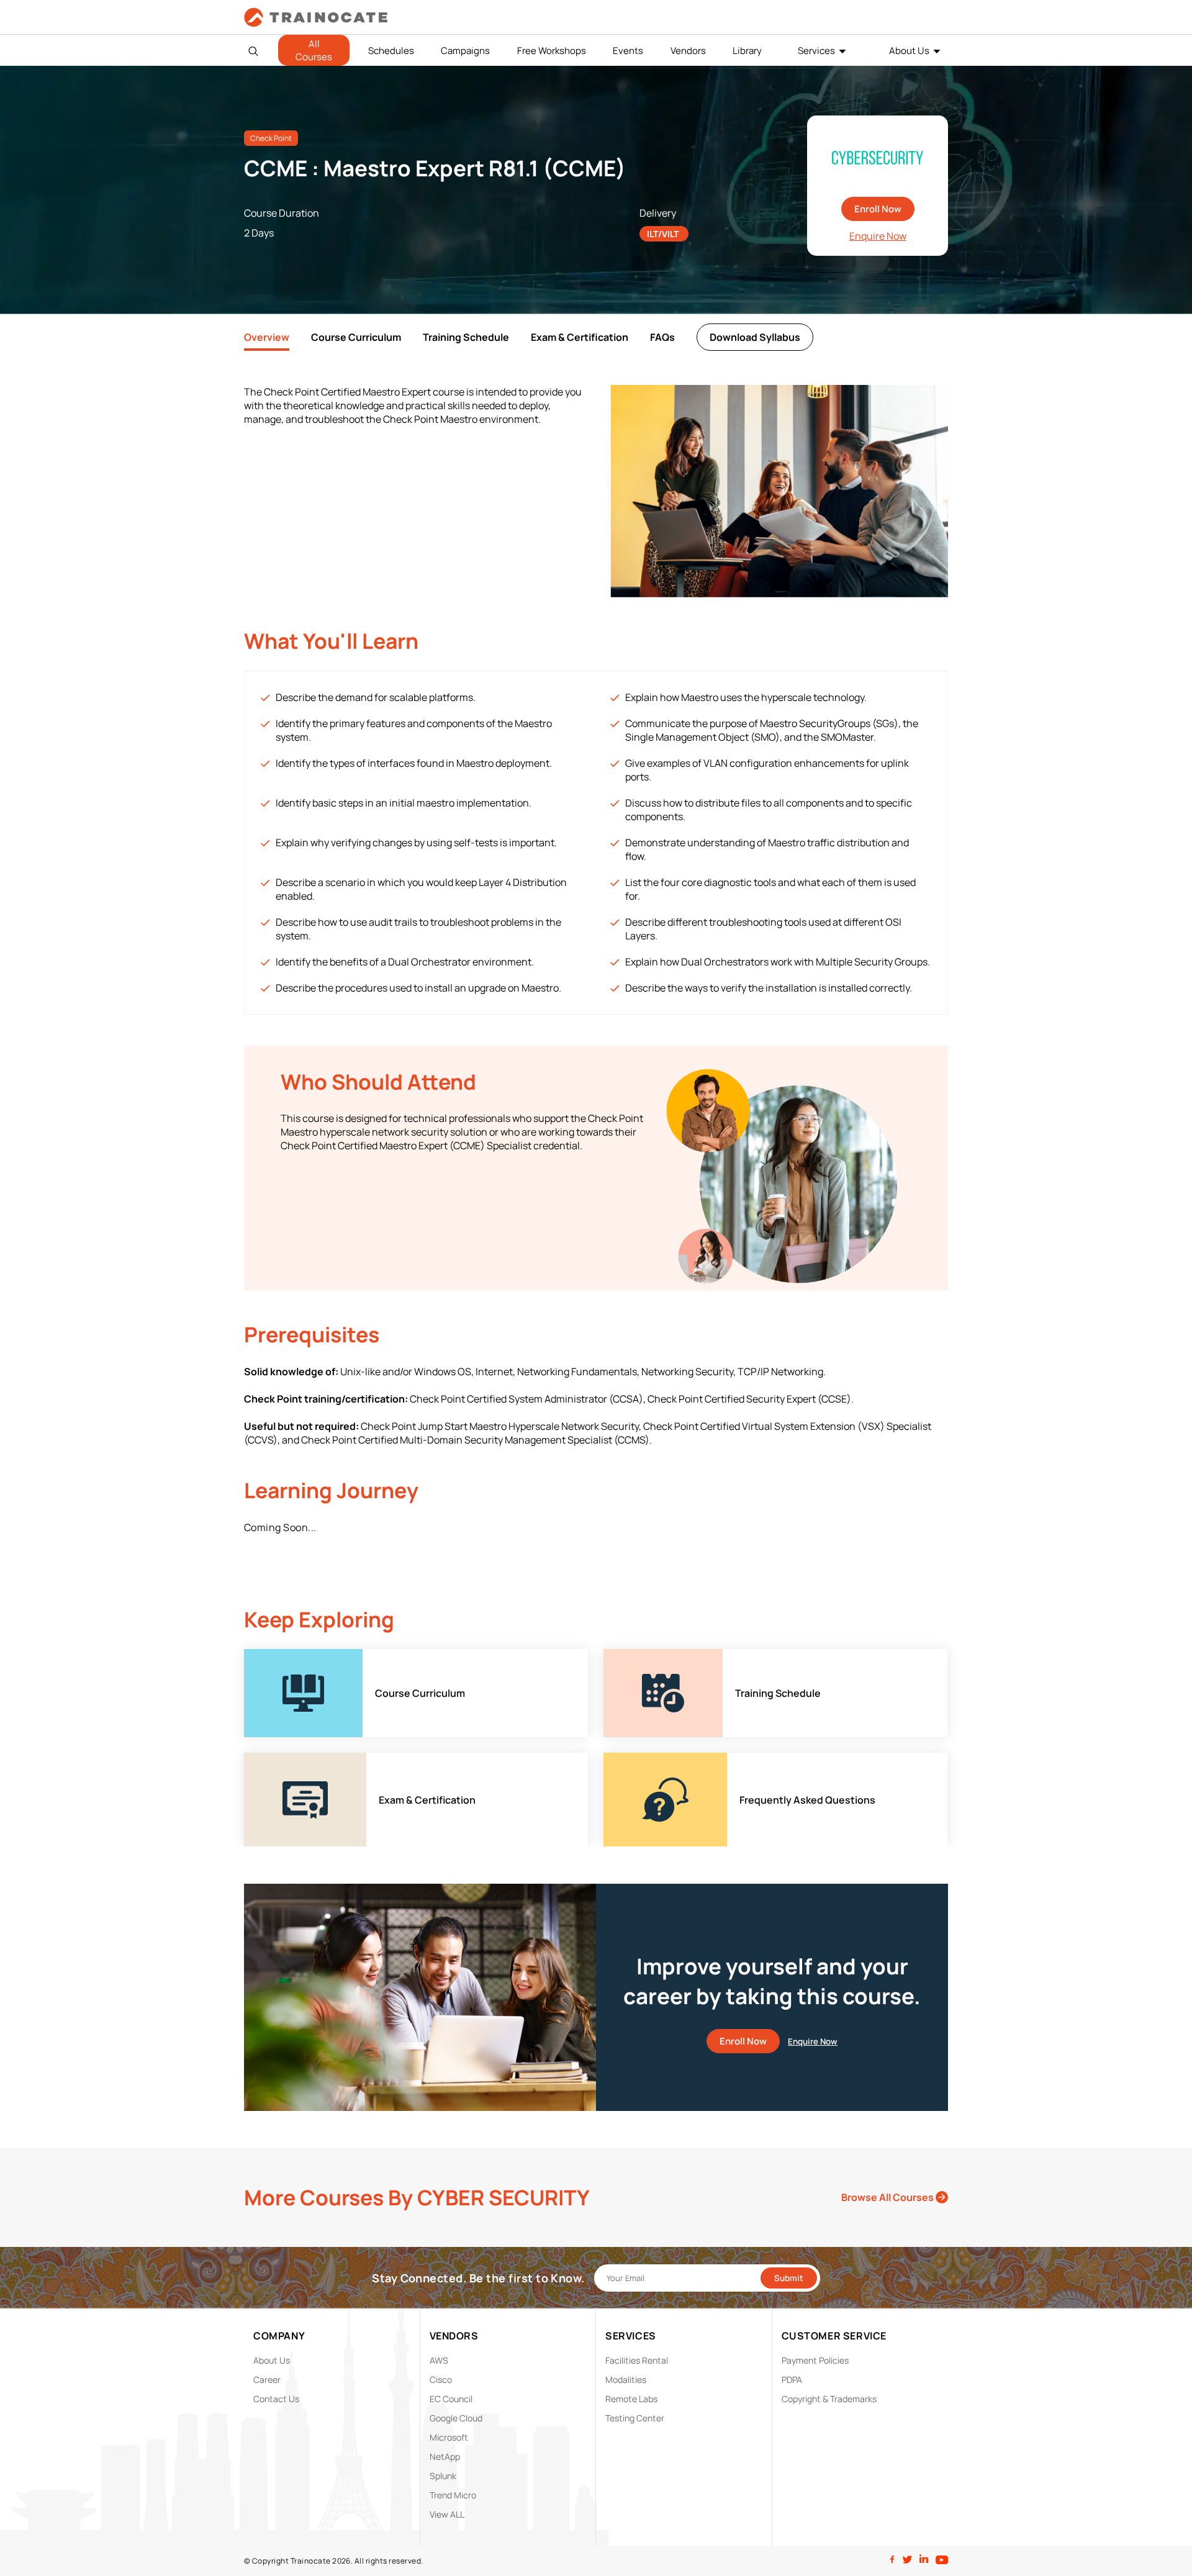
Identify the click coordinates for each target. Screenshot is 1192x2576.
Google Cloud (456, 2418)
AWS (439, 2360)
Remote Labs (631, 2399)
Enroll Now (878, 209)
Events (628, 51)
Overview (267, 337)
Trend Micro (453, 2495)
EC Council (451, 2399)
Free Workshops (552, 51)
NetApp (445, 2456)
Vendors (688, 51)
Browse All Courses (888, 2197)
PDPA (792, 2379)
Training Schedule (466, 337)
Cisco (441, 2379)
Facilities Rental (637, 2360)
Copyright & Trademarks (829, 2399)
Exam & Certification (580, 337)
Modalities (626, 2379)
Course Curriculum (356, 337)
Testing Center (635, 2418)
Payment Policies (815, 2360)
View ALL (447, 2514)
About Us (909, 51)
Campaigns (465, 51)
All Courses (314, 50)
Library (747, 51)
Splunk (443, 2476)
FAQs (662, 337)
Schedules (391, 51)
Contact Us (276, 2399)
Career (267, 2379)
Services (816, 51)
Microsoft (449, 2437)
